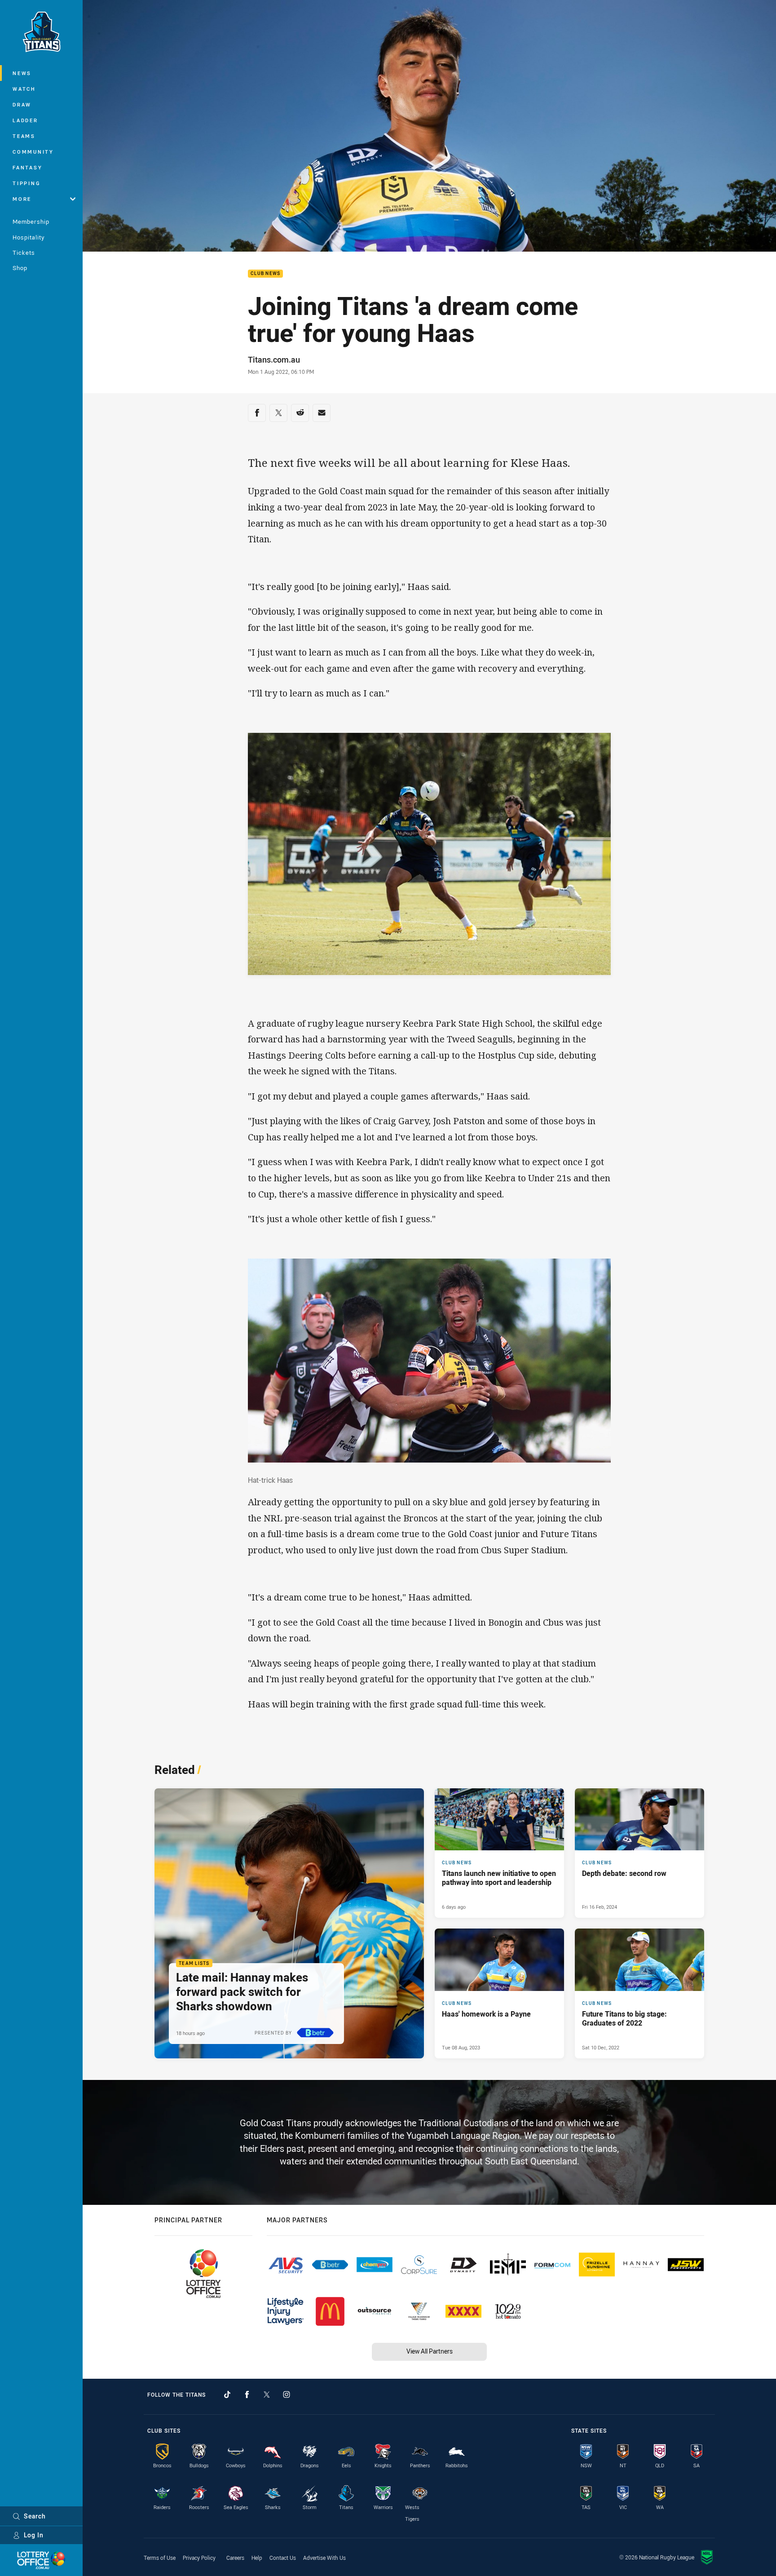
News (22, 73)
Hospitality (29, 237)
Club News (265, 274)
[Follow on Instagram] (287, 2394)
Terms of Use (160, 2558)
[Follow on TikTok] (227, 2394)
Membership (31, 222)
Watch (24, 89)
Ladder (25, 120)
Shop (20, 268)
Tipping (26, 183)
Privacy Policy (199, 2558)
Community (33, 152)
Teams (24, 136)
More (22, 199)
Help (257, 2558)
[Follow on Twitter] (267, 2394)
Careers (235, 2558)
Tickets (24, 253)
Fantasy (27, 167)
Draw (22, 104)
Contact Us (283, 2558)
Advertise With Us (324, 2558)
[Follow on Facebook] (247, 2394)
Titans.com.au (274, 359)
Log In (34, 2535)
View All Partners (430, 2351)
